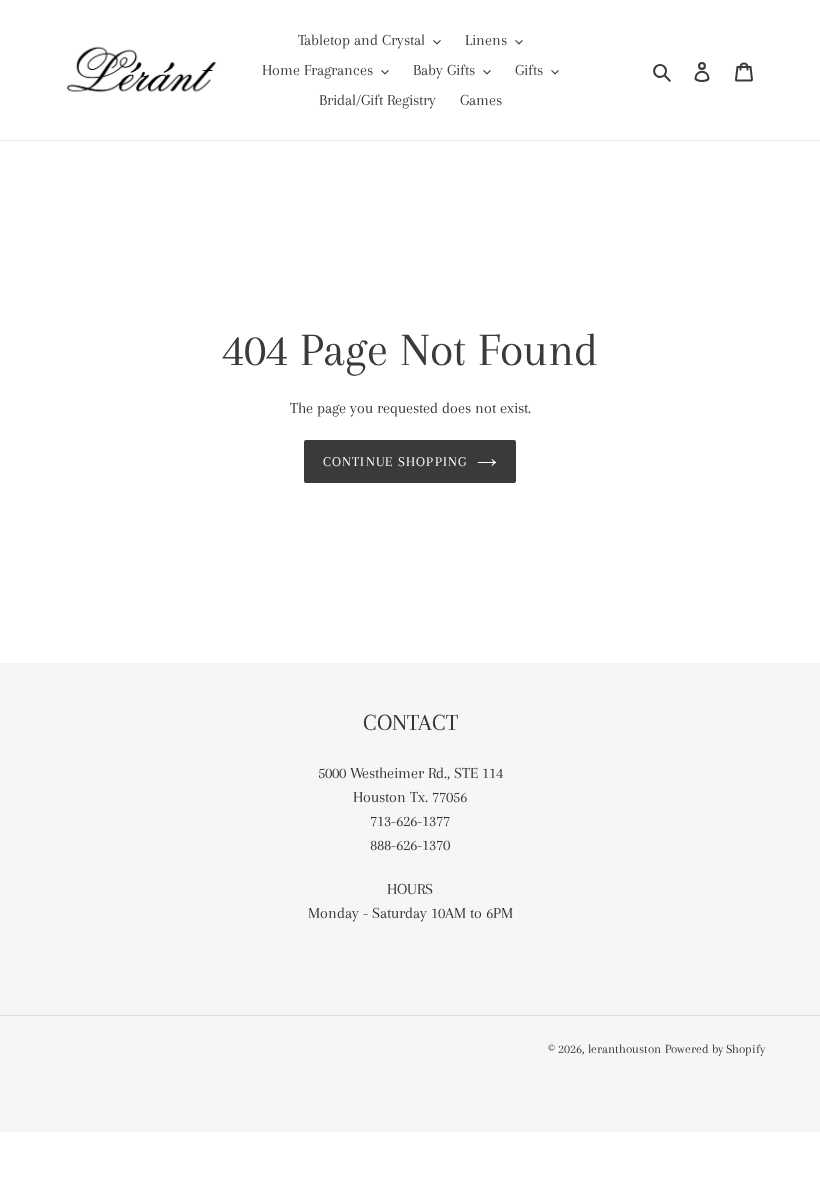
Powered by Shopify (715, 1049)
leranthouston (624, 1049)
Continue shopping (395, 461)
